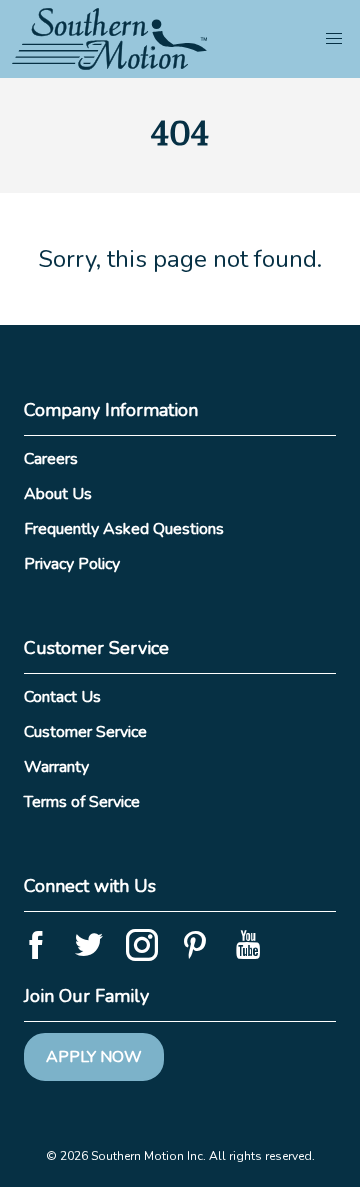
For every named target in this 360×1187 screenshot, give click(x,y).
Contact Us (62, 697)
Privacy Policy (72, 564)
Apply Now (94, 1057)
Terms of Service (82, 802)
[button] (334, 39)
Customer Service (85, 732)
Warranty (56, 767)
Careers (51, 459)
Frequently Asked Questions (124, 529)
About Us (58, 494)
